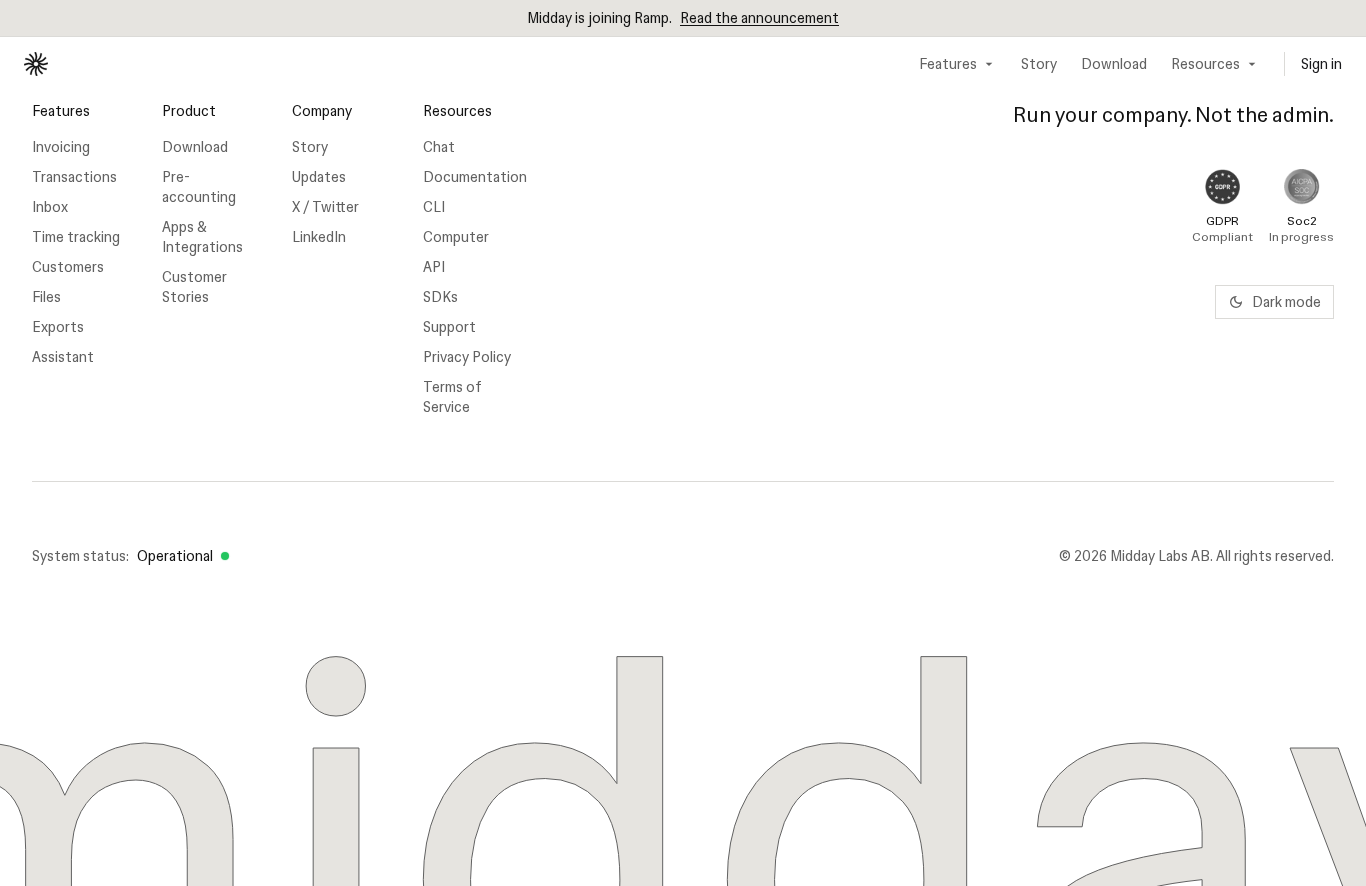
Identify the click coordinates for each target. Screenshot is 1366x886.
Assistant (63, 357)
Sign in (1321, 64)
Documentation (472, 177)
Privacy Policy (467, 357)
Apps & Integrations (202, 237)
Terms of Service (452, 397)
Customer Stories (194, 287)
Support (449, 327)
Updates (319, 177)
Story (1039, 64)
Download (1114, 64)
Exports (58, 327)
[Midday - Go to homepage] (36, 64)
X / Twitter (325, 207)
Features (948, 64)
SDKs (440, 297)
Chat (439, 147)
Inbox (50, 207)
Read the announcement (759, 18)
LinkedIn (319, 237)
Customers (68, 267)
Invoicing (61, 147)
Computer (456, 237)
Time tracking (76, 237)
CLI (434, 207)
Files (46, 297)
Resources (1205, 64)
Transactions (74, 177)
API (434, 267)
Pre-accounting (199, 187)
